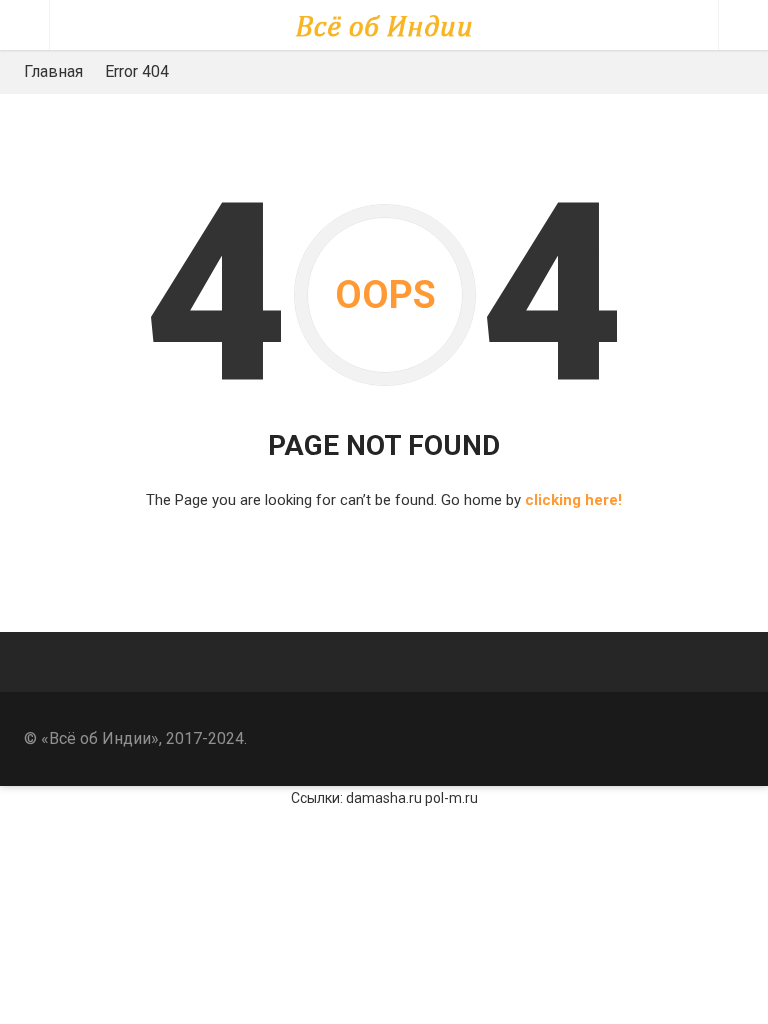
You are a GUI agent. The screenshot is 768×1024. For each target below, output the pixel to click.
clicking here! (573, 500)
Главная (53, 71)
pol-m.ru (451, 798)
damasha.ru (384, 798)
